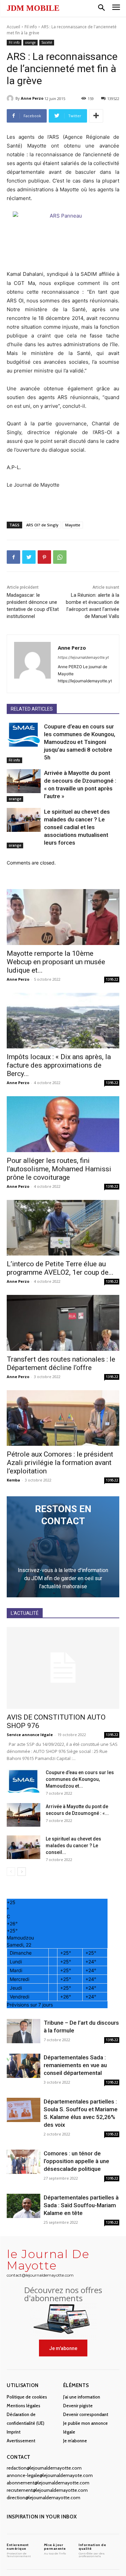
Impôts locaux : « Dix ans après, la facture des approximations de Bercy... (59, 1065)
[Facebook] (13, 557)
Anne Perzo (32, 98)
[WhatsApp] (60, 557)
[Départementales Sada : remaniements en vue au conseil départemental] (24, 2066)
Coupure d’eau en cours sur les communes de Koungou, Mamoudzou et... (80, 1779)
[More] (96, 116)
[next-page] (22, 1872)
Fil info (31, 27)
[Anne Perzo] (11, 98)
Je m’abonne (75, 2441)
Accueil (13, 27)
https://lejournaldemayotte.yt (83, 657)
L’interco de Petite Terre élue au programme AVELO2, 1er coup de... (60, 1268)
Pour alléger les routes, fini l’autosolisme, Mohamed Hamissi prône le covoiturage (59, 1169)
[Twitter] (29, 557)
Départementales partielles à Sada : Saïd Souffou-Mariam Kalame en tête (81, 2205)
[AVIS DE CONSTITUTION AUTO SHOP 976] (63, 1668)
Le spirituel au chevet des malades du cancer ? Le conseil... (73, 1846)
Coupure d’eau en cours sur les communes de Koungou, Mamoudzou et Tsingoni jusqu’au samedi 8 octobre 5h (80, 742)
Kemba (13, 1480)
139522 (112, 979)
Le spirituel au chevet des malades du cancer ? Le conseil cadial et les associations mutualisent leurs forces (77, 827)
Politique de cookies (27, 2397)
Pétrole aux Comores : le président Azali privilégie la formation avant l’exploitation (60, 1463)
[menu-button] (116, 8)
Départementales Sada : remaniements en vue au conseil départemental (75, 2065)
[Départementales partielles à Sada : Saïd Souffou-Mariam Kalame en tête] (24, 2206)
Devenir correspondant (86, 2414)
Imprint (14, 2432)
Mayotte (73, 525)
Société (47, 42)
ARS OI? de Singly (42, 525)
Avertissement (21, 2441)
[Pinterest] (44, 557)
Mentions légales (24, 2406)
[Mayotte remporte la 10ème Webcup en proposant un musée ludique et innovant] (63, 917)
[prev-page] (11, 1872)
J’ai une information (82, 2397)
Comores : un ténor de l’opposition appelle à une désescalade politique (76, 2161)
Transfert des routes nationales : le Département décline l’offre (61, 1363)
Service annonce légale (30, 1735)
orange (30, 42)
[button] (101, 8)
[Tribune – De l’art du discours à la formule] (24, 2031)
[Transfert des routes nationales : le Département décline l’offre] (63, 1323)
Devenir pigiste (78, 2406)
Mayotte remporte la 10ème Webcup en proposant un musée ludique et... (56, 962)
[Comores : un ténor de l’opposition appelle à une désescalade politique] (24, 2162)
